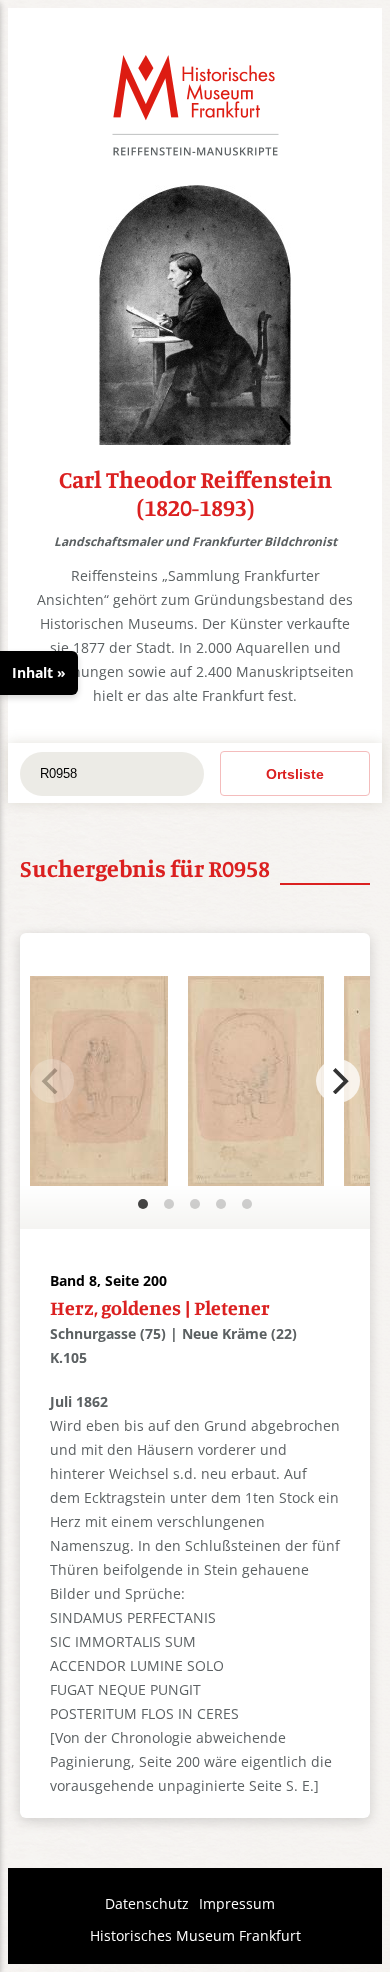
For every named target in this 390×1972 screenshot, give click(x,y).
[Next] (338, 1081)
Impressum (237, 1903)
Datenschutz (147, 1903)
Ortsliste (295, 774)
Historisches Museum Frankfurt (195, 1935)
